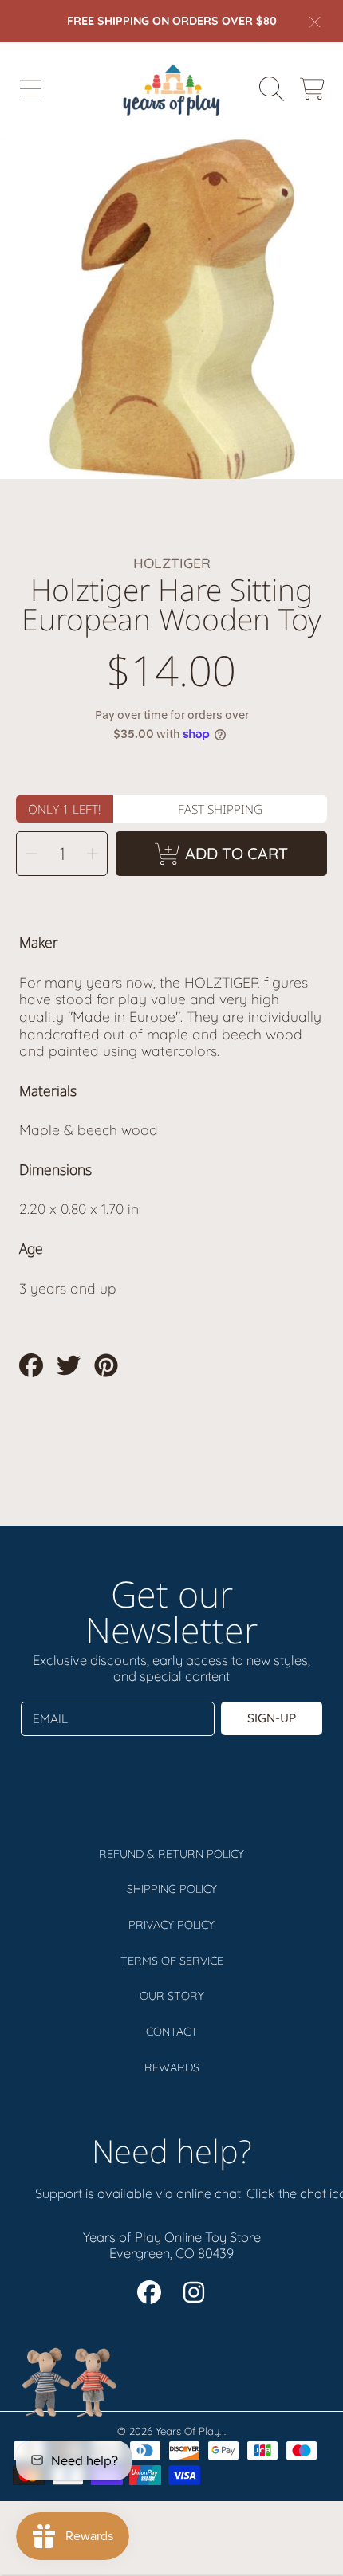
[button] (30, 89)
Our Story (172, 1996)
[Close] (315, 22)
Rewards (172, 2067)
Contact (172, 2032)
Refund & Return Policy (171, 1854)
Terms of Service (172, 1961)
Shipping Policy (172, 1889)
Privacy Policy (171, 1925)
